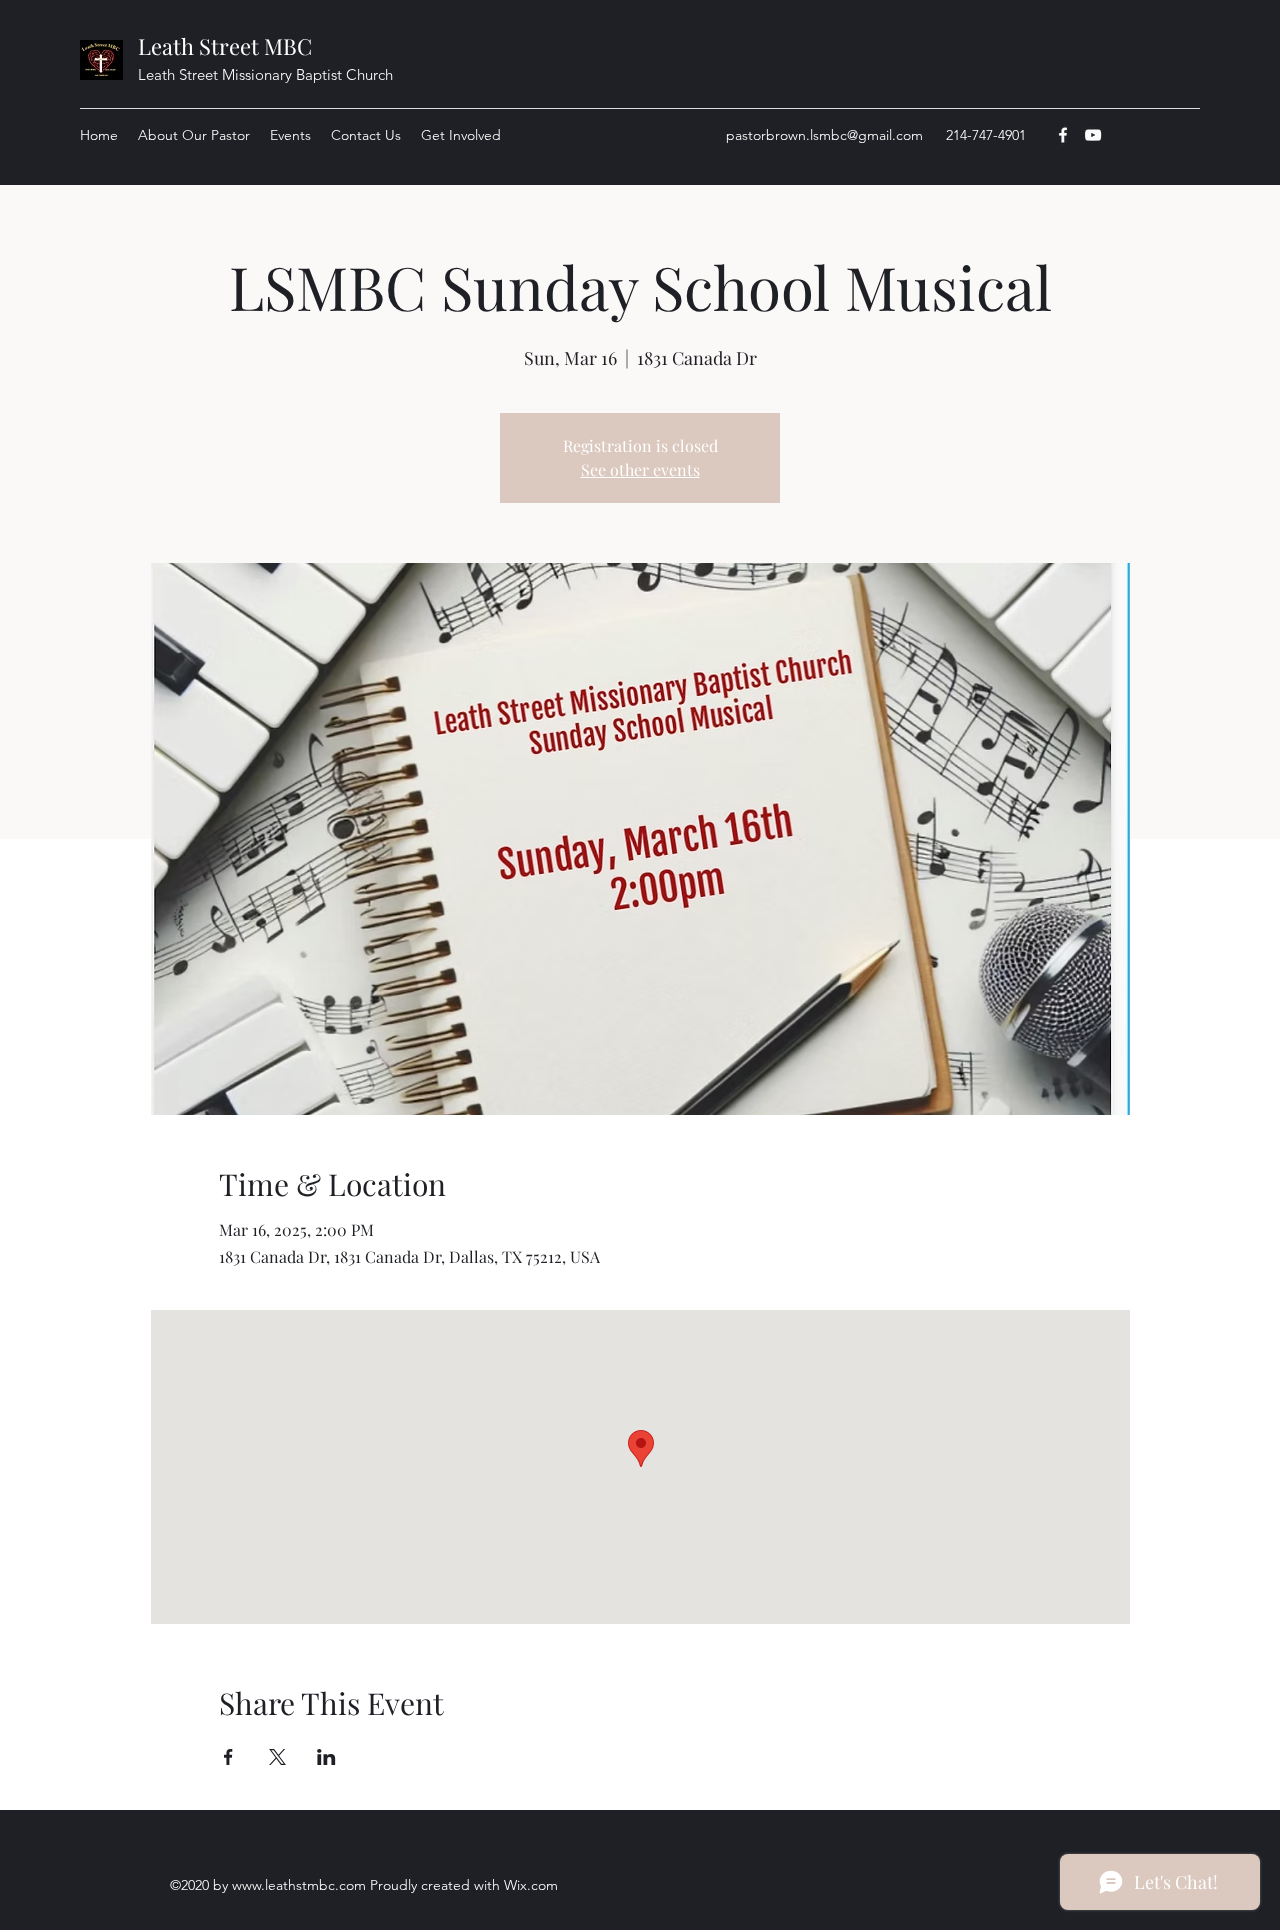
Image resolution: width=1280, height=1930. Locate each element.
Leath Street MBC (225, 46)
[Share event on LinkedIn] (326, 1757)
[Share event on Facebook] (228, 1757)
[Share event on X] (277, 1757)
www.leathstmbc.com (299, 1885)
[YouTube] (1093, 135)
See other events (640, 469)
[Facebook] (1063, 135)
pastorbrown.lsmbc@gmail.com (824, 135)
